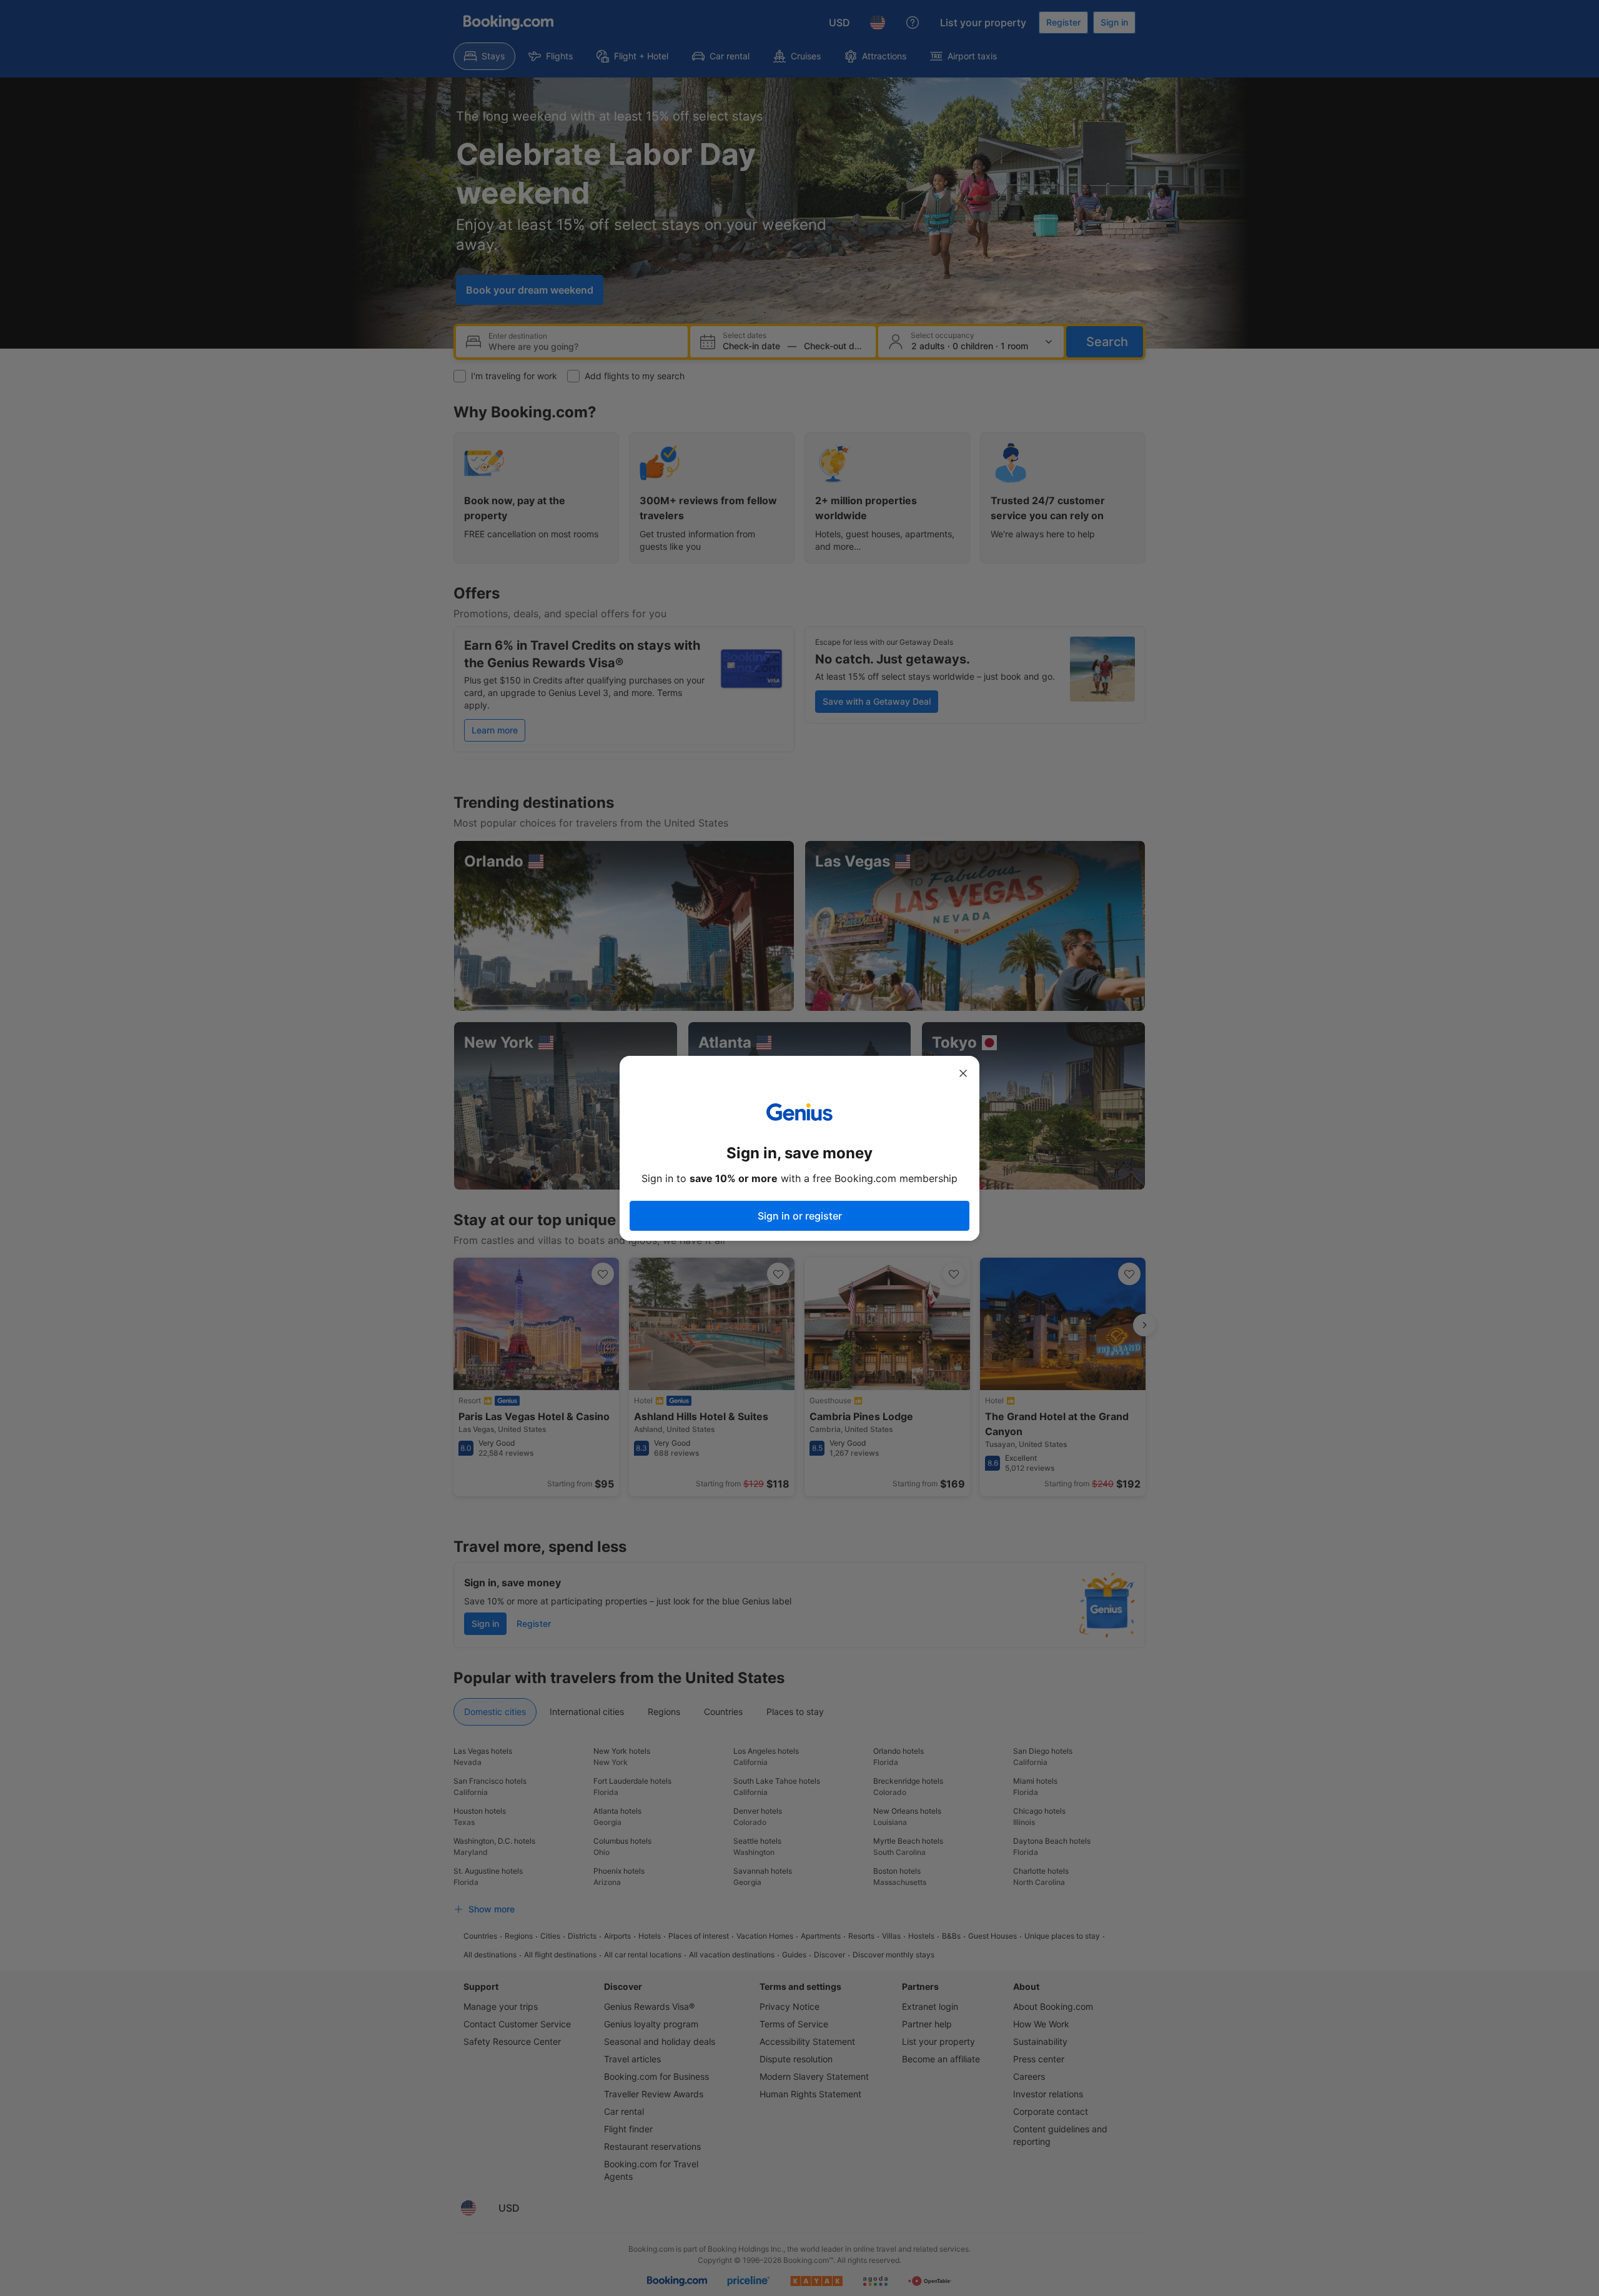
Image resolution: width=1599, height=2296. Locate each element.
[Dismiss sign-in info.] (963, 1073)
